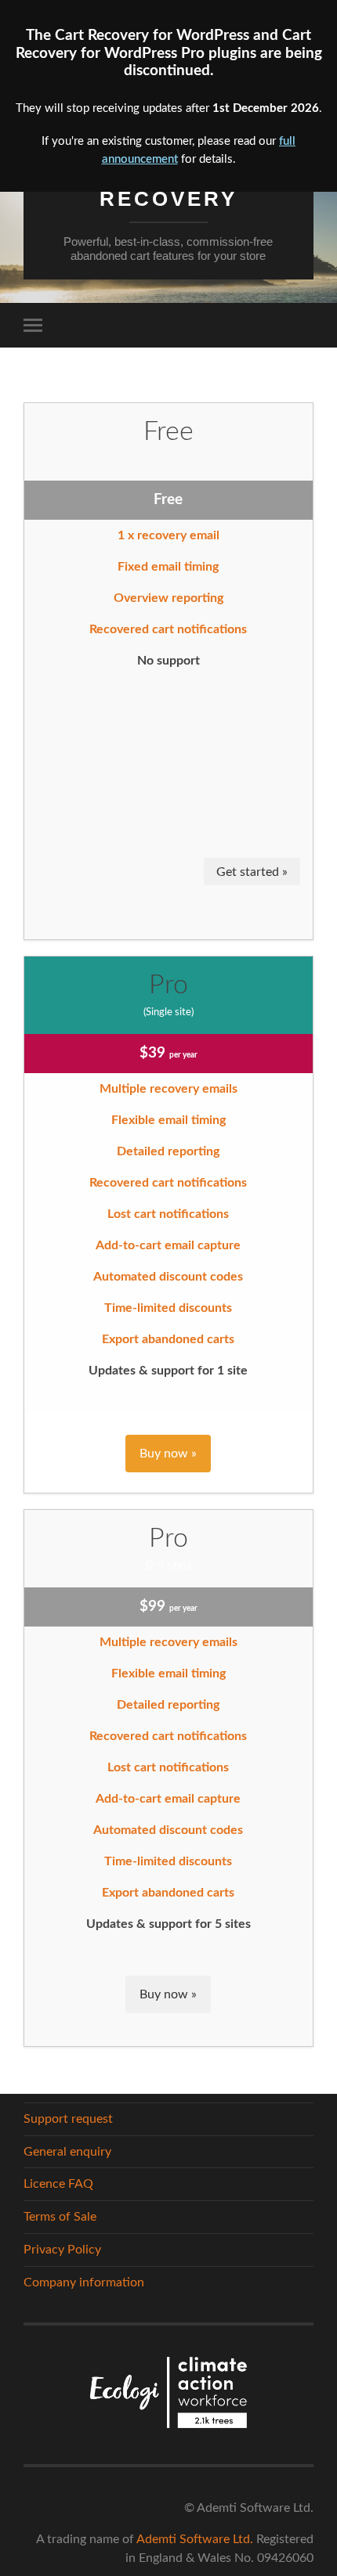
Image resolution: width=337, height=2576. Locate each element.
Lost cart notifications (168, 1214)
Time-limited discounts (168, 1308)
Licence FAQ (58, 2184)
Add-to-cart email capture (168, 1245)
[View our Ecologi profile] (168, 2395)
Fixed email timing (168, 567)
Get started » (252, 872)
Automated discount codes (168, 1277)
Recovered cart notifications (168, 629)
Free (168, 432)
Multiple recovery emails (168, 1089)
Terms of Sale (60, 2217)
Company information (84, 2282)
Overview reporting (168, 598)
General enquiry (67, 2152)
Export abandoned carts (168, 1339)
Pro (168, 985)
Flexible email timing (168, 1120)
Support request (68, 2119)
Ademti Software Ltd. (195, 2539)
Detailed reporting (168, 1151)
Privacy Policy (62, 2250)
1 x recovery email (168, 535)
